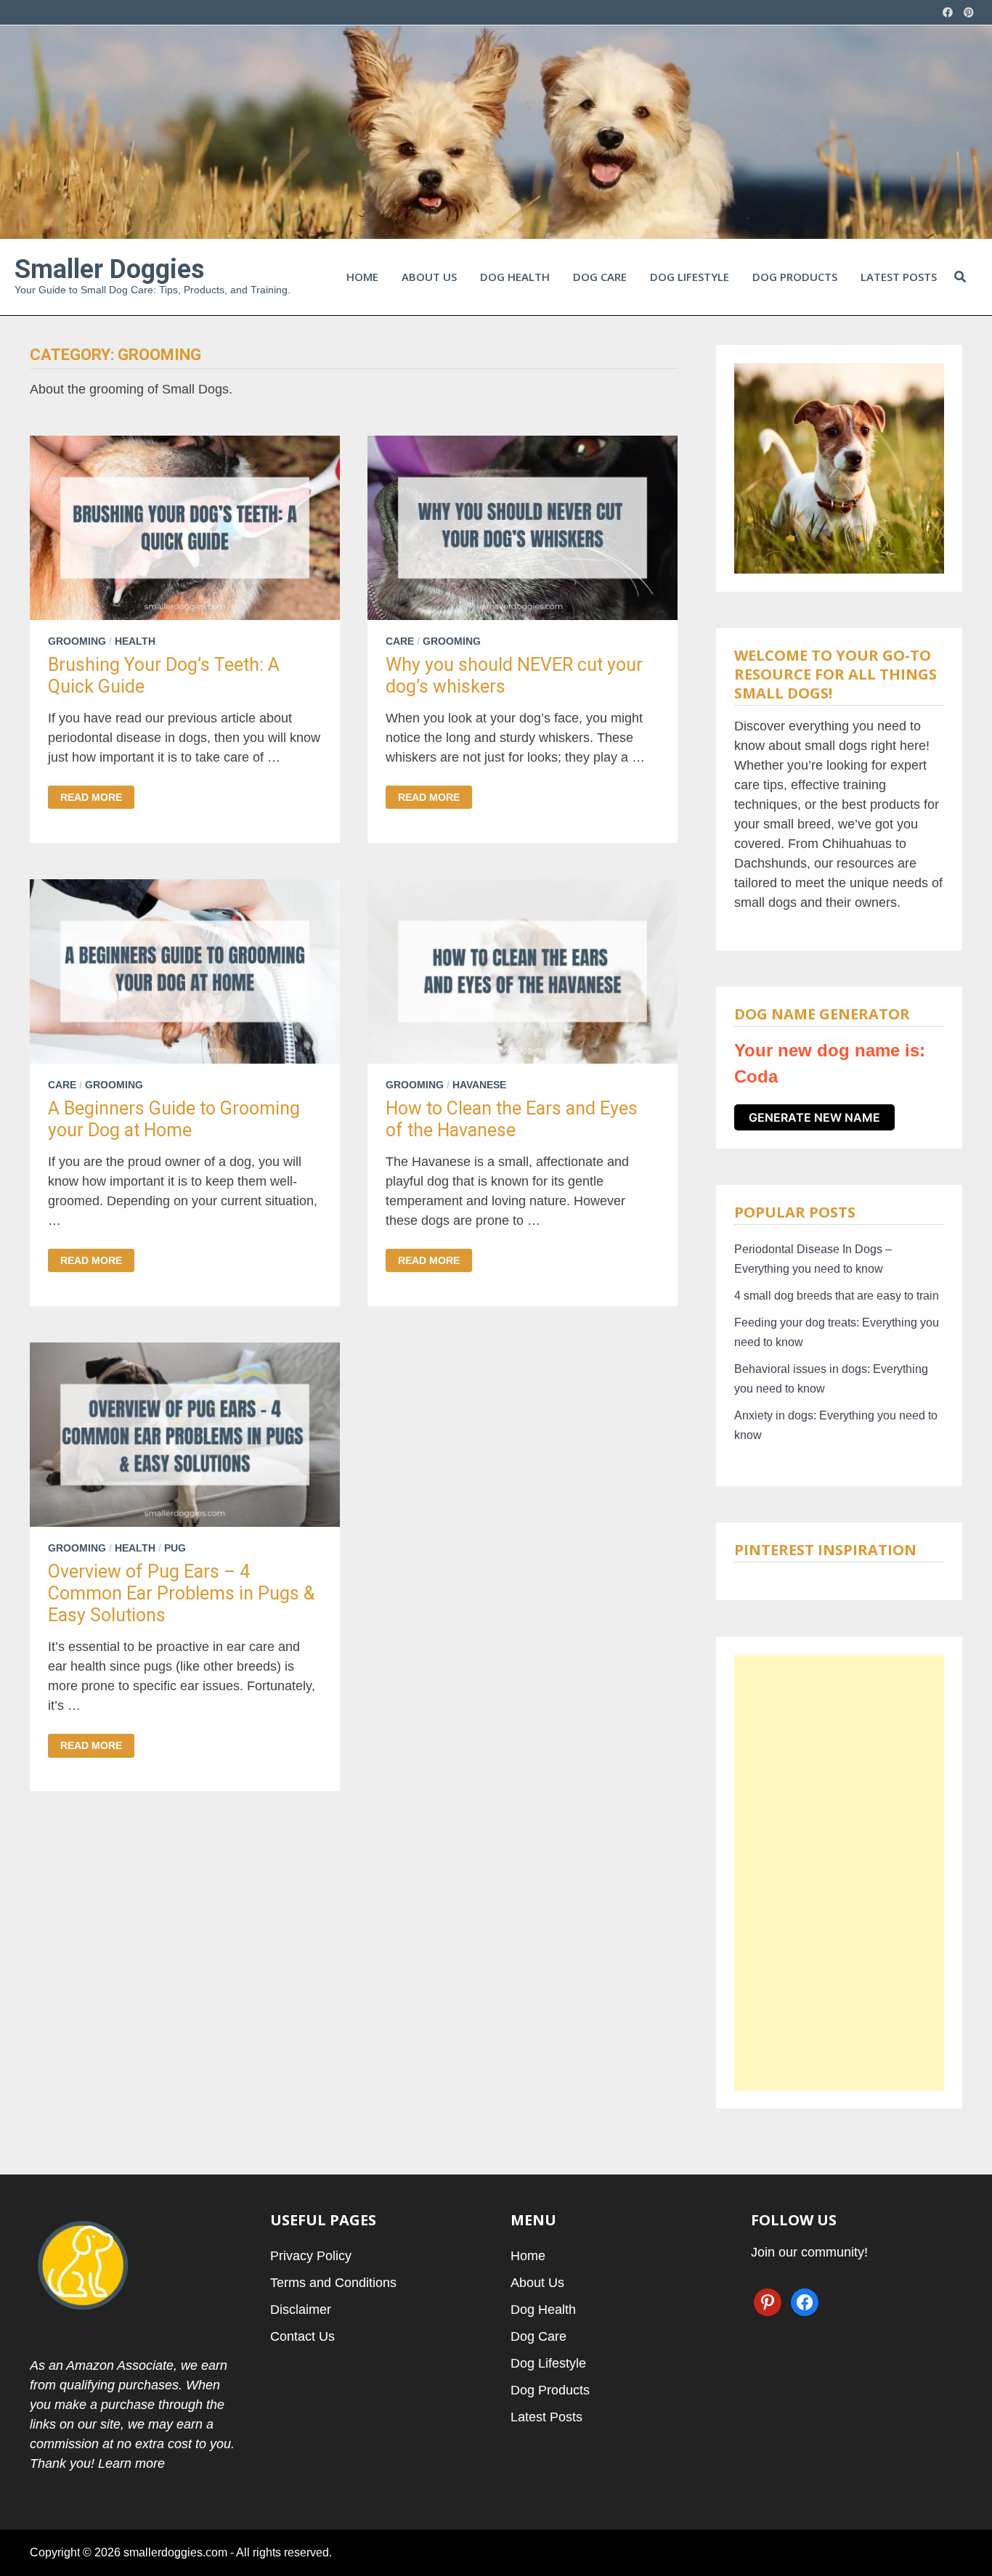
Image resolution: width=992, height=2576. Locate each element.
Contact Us (302, 2336)
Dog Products (795, 277)
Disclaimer (301, 2310)
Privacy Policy (311, 2256)
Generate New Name (814, 1117)
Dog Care (600, 277)
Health (135, 641)
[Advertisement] (839, 1872)
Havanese (479, 1085)
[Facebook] (950, 12)
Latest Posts (899, 277)
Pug (175, 1548)
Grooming (77, 641)
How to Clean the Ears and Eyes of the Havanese (512, 1119)
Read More (91, 797)
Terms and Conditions (333, 2283)
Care (400, 641)
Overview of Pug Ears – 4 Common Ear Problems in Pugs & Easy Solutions (181, 1593)
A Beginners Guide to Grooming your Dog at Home (174, 1119)
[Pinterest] (969, 12)
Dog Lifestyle (690, 277)
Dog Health (515, 277)
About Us (429, 277)
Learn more (131, 2463)
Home (362, 277)
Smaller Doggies (109, 269)
